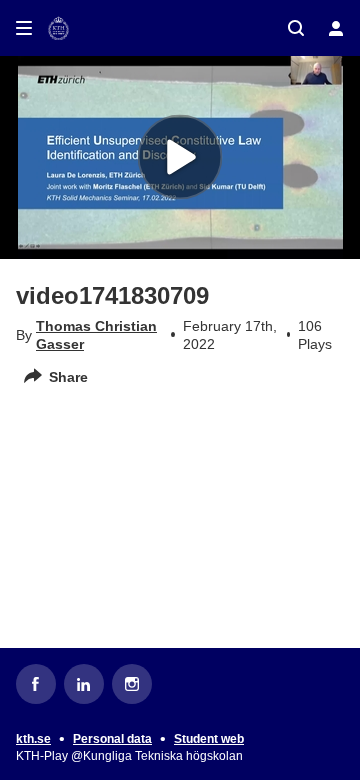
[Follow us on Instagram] (132, 684)
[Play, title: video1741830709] (180, 157)
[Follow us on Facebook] (36, 684)
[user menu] (336, 28)
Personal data (112, 739)
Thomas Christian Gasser (96, 335)
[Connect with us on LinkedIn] (84, 684)
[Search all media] (296, 28)
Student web (209, 739)
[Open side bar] (24, 28)
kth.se (33, 739)
